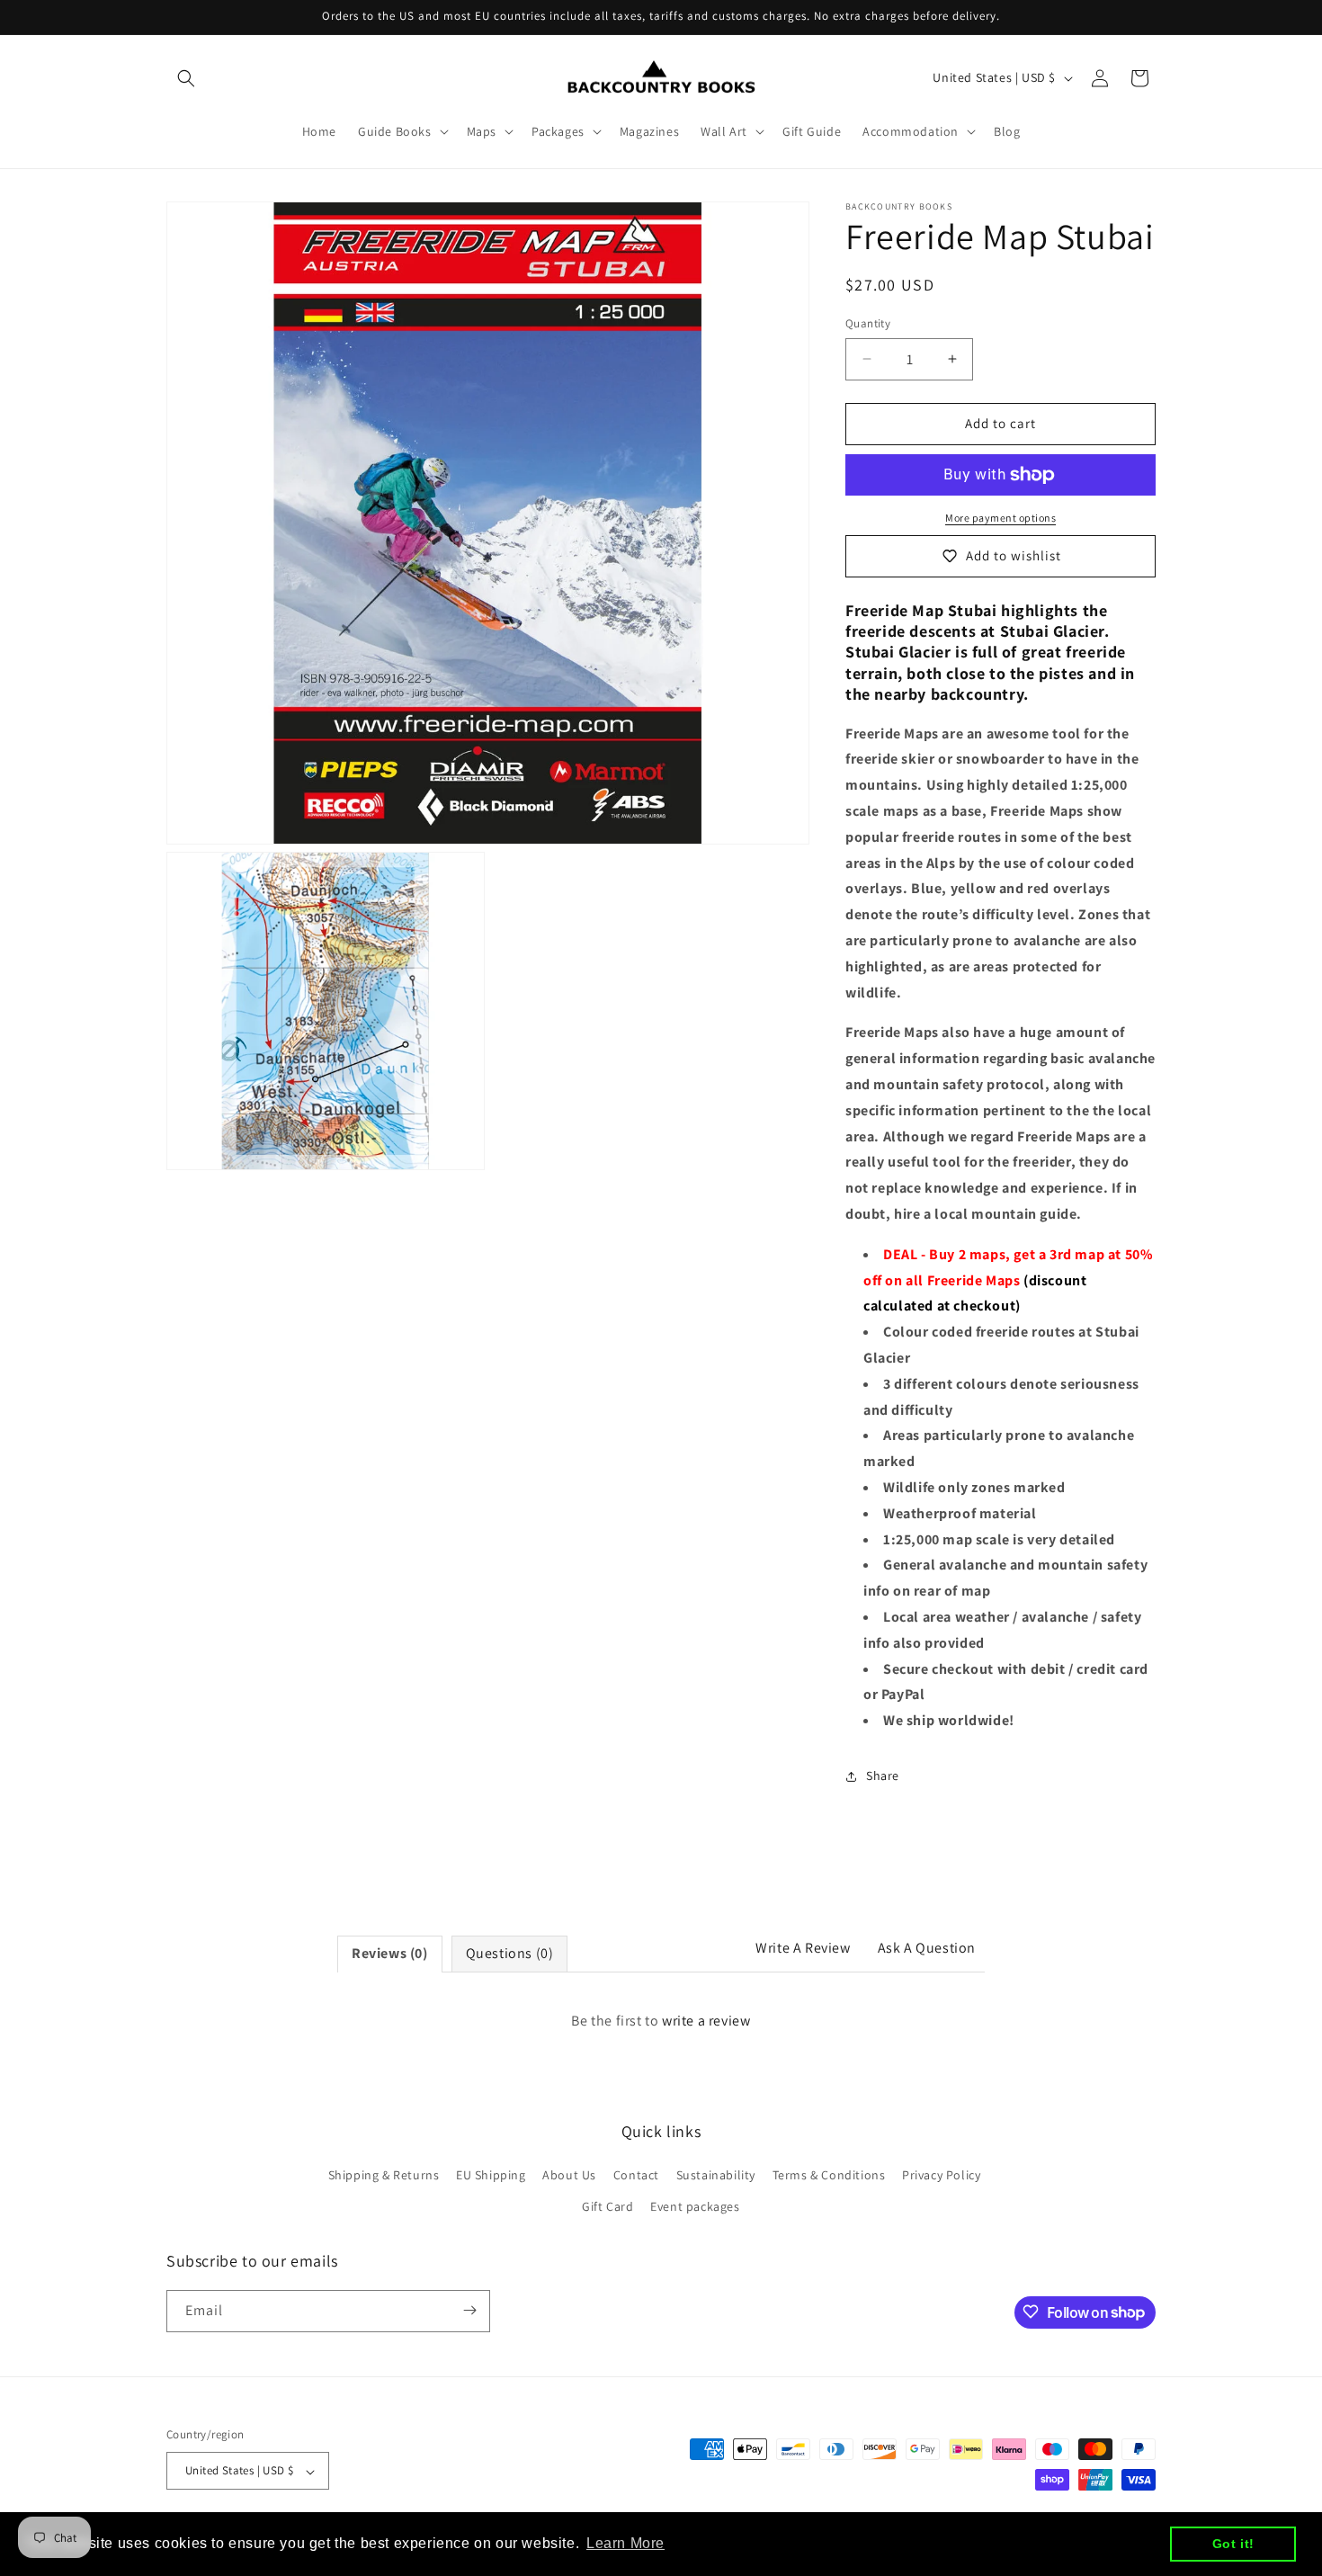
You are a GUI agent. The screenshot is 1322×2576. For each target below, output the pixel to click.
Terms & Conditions (829, 2175)
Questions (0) (510, 1953)
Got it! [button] (1233, 2544)
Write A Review (803, 1948)
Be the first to (661, 2021)
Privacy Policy (941, 2175)
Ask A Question (927, 1948)
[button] (186, 78)
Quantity (868, 323)
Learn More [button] (625, 2543)
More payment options (1000, 518)
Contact (636, 2175)
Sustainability (716, 2175)
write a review (706, 2021)
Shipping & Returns (384, 2175)
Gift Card (607, 2207)
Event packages (695, 2207)
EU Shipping (491, 2175)
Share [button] (883, 1775)
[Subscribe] (469, 2310)
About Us (569, 2175)
